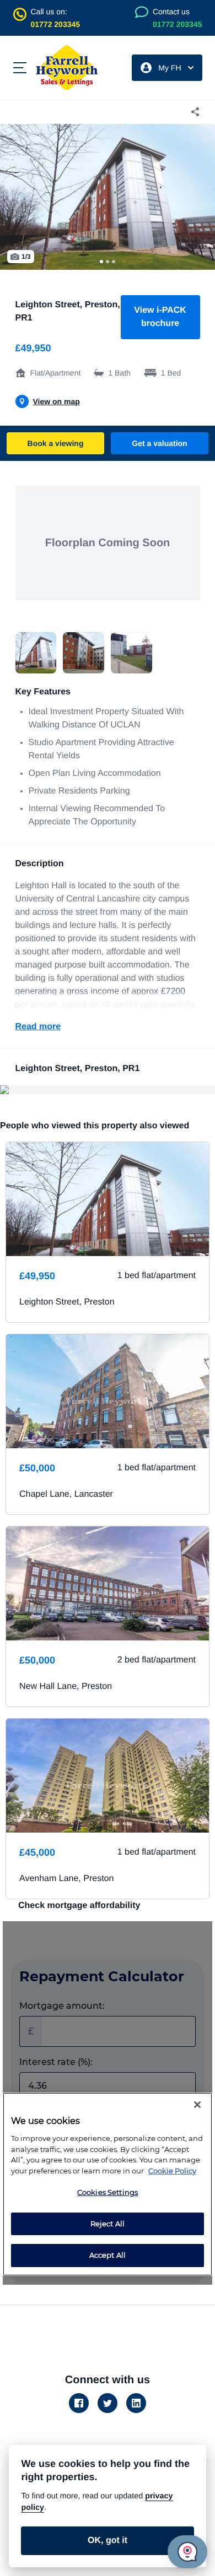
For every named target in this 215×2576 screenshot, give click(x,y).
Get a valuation (159, 443)
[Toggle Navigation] (20, 68)
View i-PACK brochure (160, 317)
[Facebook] (79, 2403)
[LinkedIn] (136, 2403)
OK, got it (108, 2540)
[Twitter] (108, 2403)
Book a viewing (56, 443)
